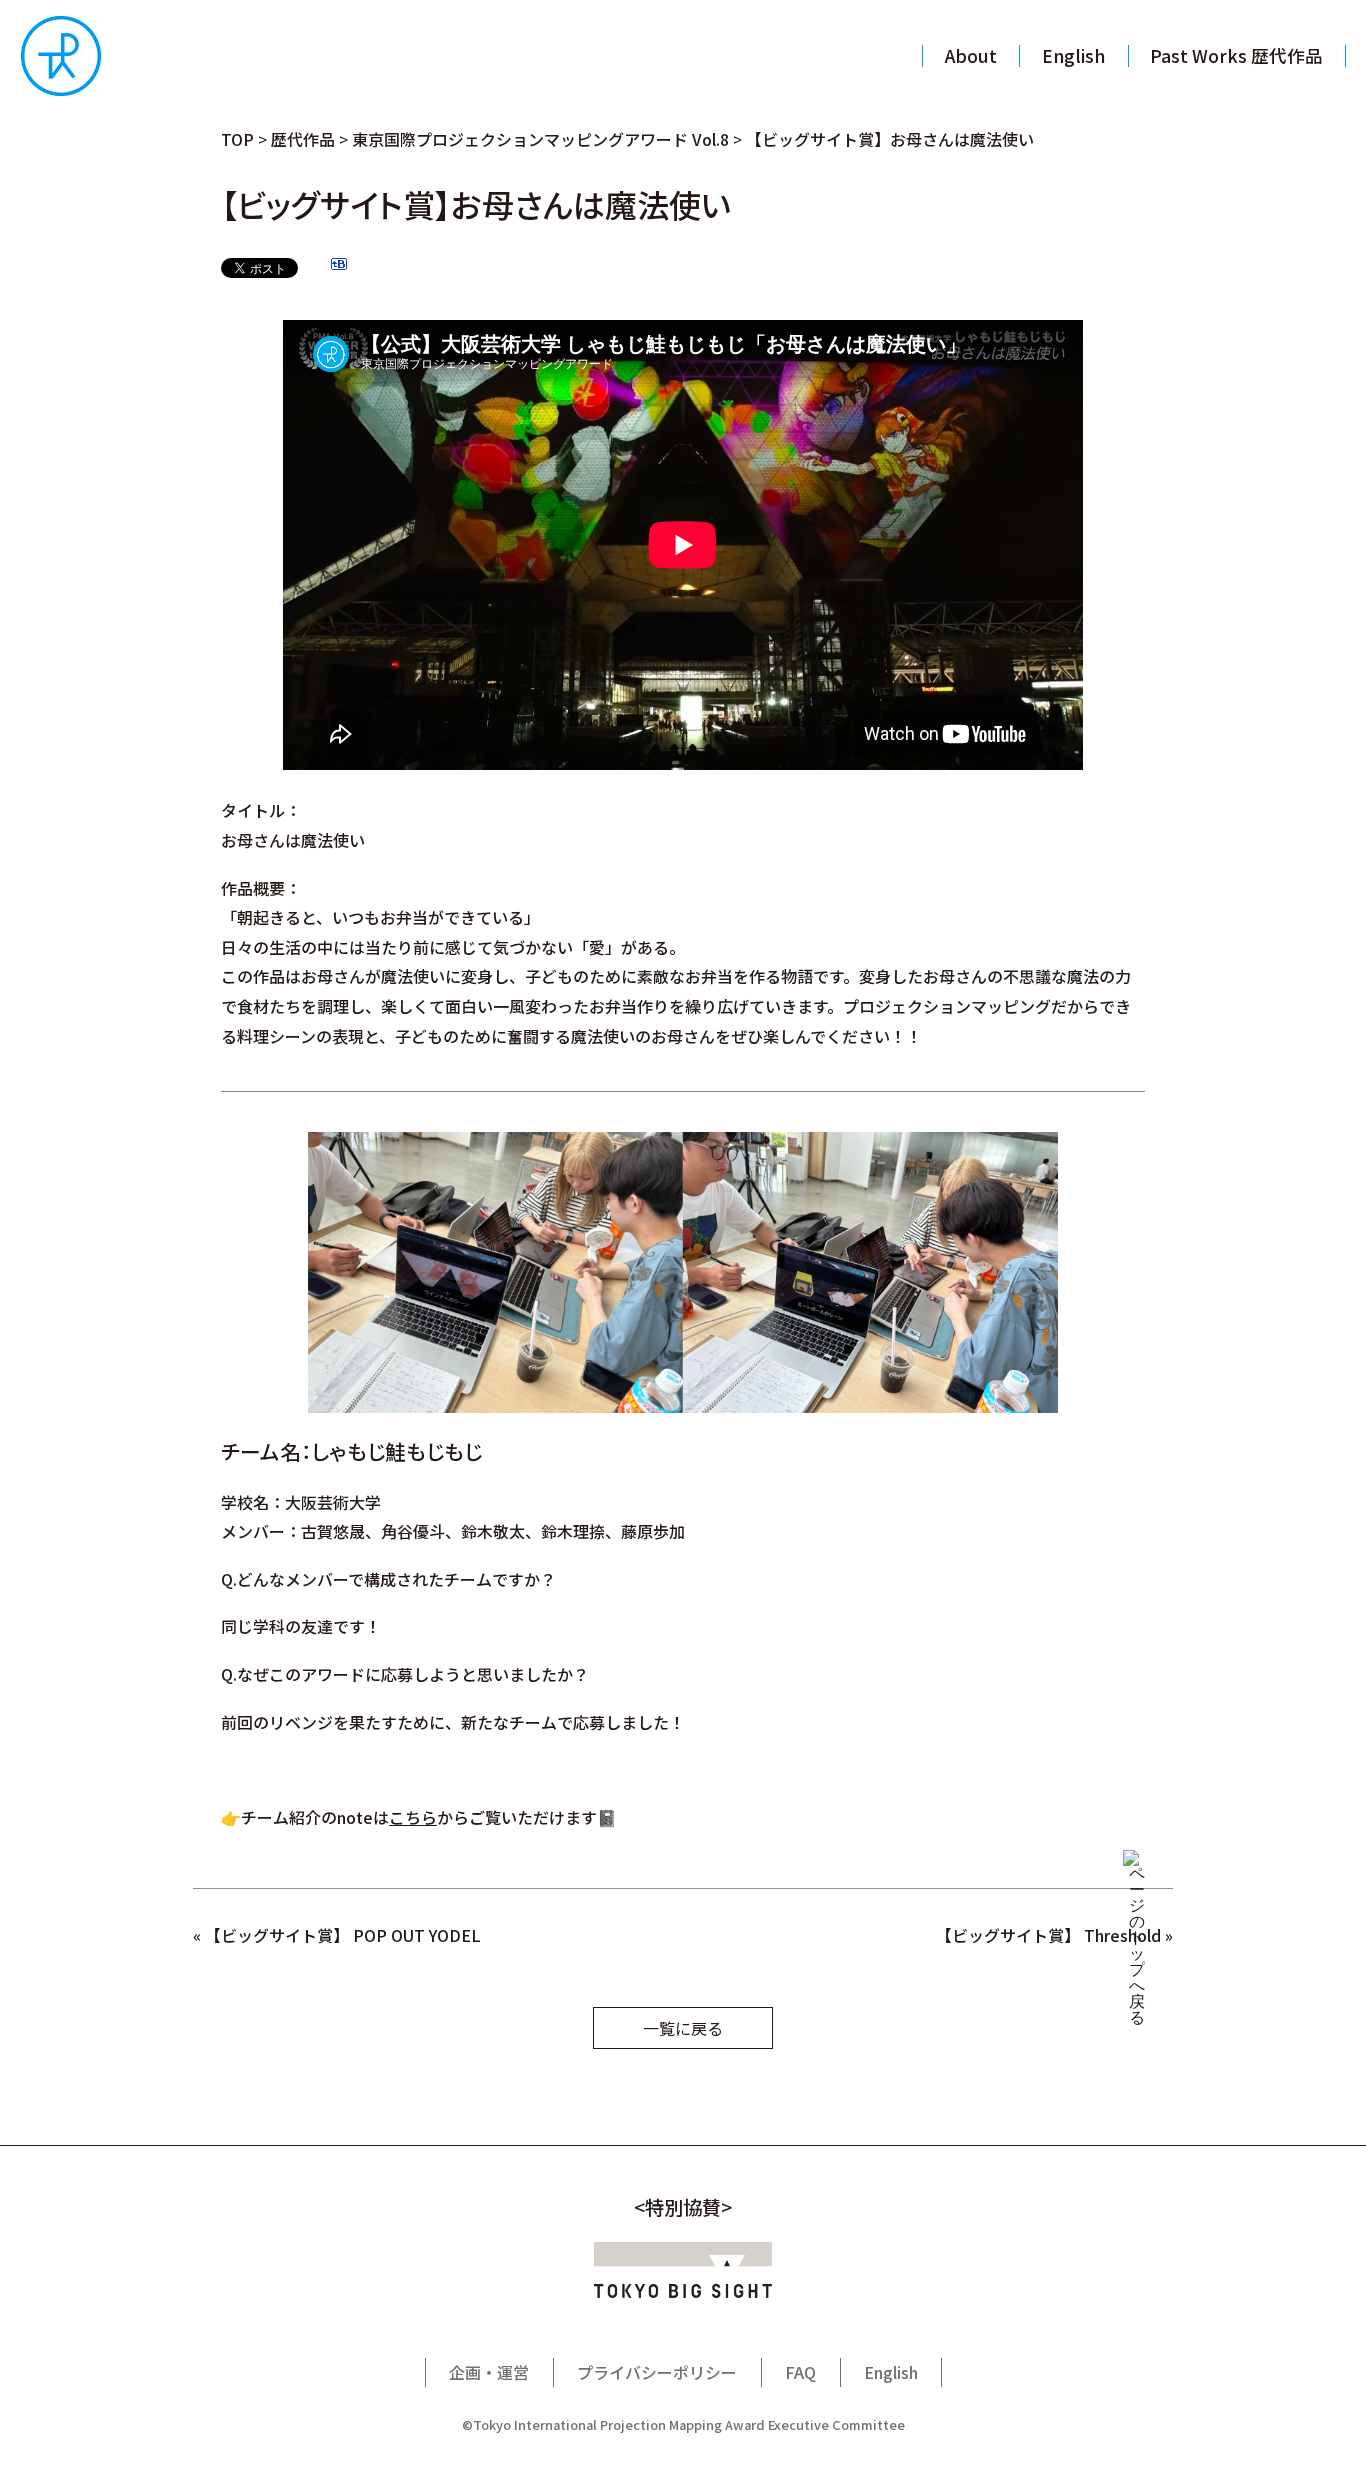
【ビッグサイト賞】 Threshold (1048, 1935)
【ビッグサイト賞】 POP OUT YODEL (343, 1935)
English (891, 2372)
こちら (413, 1817)
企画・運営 (489, 2372)
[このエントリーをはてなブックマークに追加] (339, 267)
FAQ (800, 2372)
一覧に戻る (683, 2028)
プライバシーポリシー (657, 2372)
